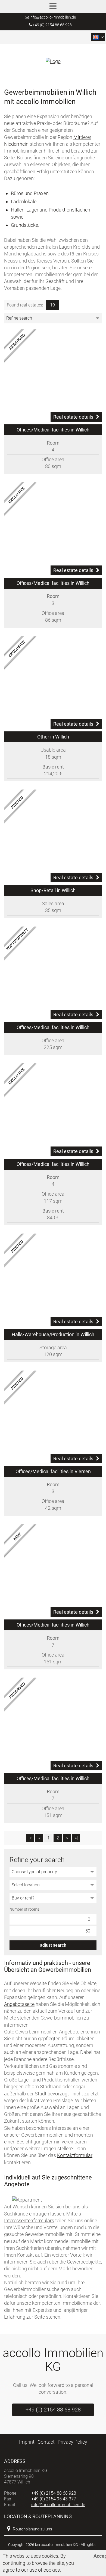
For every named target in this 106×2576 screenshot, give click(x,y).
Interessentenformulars (29, 2221)
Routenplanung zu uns (32, 2529)
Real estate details (73, 417)
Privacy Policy (72, 2442)
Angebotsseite (19, 2004)
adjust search (53, 1945)
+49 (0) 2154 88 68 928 (52, 25)
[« (30, 1838)
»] (76, 1838)
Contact (46, 2442)
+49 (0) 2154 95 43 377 (54, 2499)
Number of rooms (24, 1909)
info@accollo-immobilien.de (53, 17)
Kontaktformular (75, 2155)
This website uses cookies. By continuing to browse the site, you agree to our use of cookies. (38, 2563)
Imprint (27, 2442)
